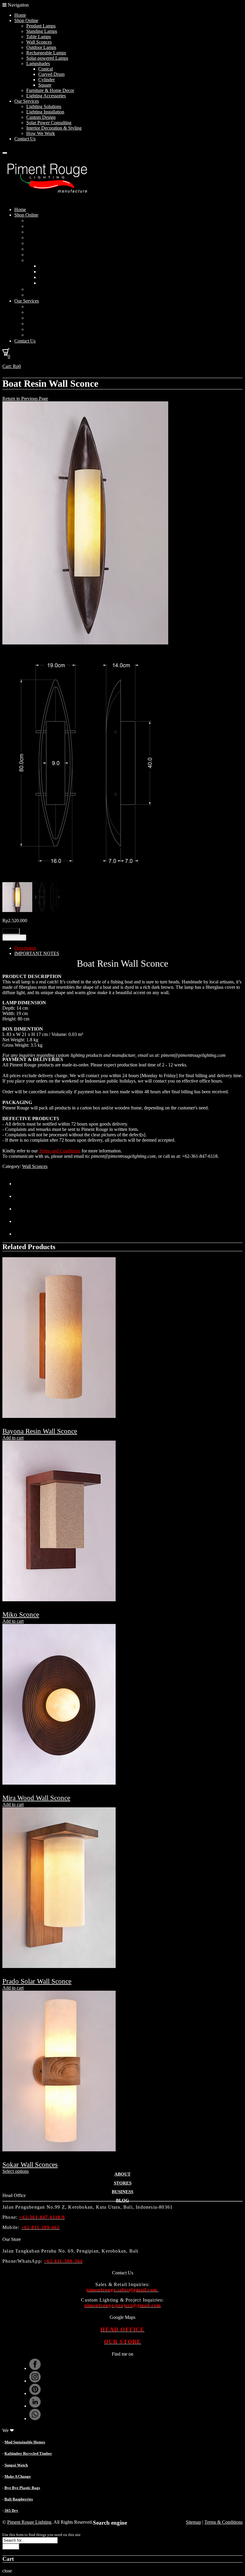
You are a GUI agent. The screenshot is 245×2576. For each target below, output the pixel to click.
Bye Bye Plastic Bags (22, 2488)
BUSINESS (122, 2192)
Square (45, 85)
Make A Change (18, 2476)
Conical (46, 69)
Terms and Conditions (60, 1151)
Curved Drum (51, 74)
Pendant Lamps (41, 26)
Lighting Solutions (44, 106)
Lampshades (38, 63)
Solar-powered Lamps (47, 58)
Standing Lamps (42, 31)
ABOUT (122, 2174)
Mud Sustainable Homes (25, 2442)
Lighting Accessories (46, 96)
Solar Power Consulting (49, 123)
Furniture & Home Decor (50, 90)
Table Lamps (39, 37)
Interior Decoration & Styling (54, 128)
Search (11, 2547)
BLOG (122, 2200)
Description (25, 948)
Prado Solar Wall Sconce (37, 1981)
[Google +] (20, 1221)
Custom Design (41, 117)
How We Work (41, 133)
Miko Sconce (21, 1615)
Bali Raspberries (19, 2499)
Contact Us (25, 139)
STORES (123, 2183)
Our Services (27, 101)
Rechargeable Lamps (46, 53)
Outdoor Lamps (41, 47)
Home (20, 15)
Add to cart (14, 938)
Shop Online (26, 20)
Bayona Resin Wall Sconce (40, 1431)
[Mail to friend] (20, 1234)
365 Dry (11, 2510)
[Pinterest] (20, 1209)
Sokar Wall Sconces (30, 2165)
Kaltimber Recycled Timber (28, 2453)
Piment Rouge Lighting (29, 2522)
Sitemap (193, 2522)
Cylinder (46, 80)
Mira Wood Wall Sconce (36, 1798)
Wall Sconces (39, 42)
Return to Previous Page (25, 399)
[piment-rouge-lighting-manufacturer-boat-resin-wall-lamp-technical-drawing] (85, 879)
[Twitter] (20, 1184)
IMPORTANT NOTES (37, 953)
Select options (16, 2171)
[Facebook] (20, 1196)
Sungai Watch (16, 2465)
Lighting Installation (45, 112)
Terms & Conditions (223, 2522)
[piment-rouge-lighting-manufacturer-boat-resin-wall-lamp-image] (85, 643)
